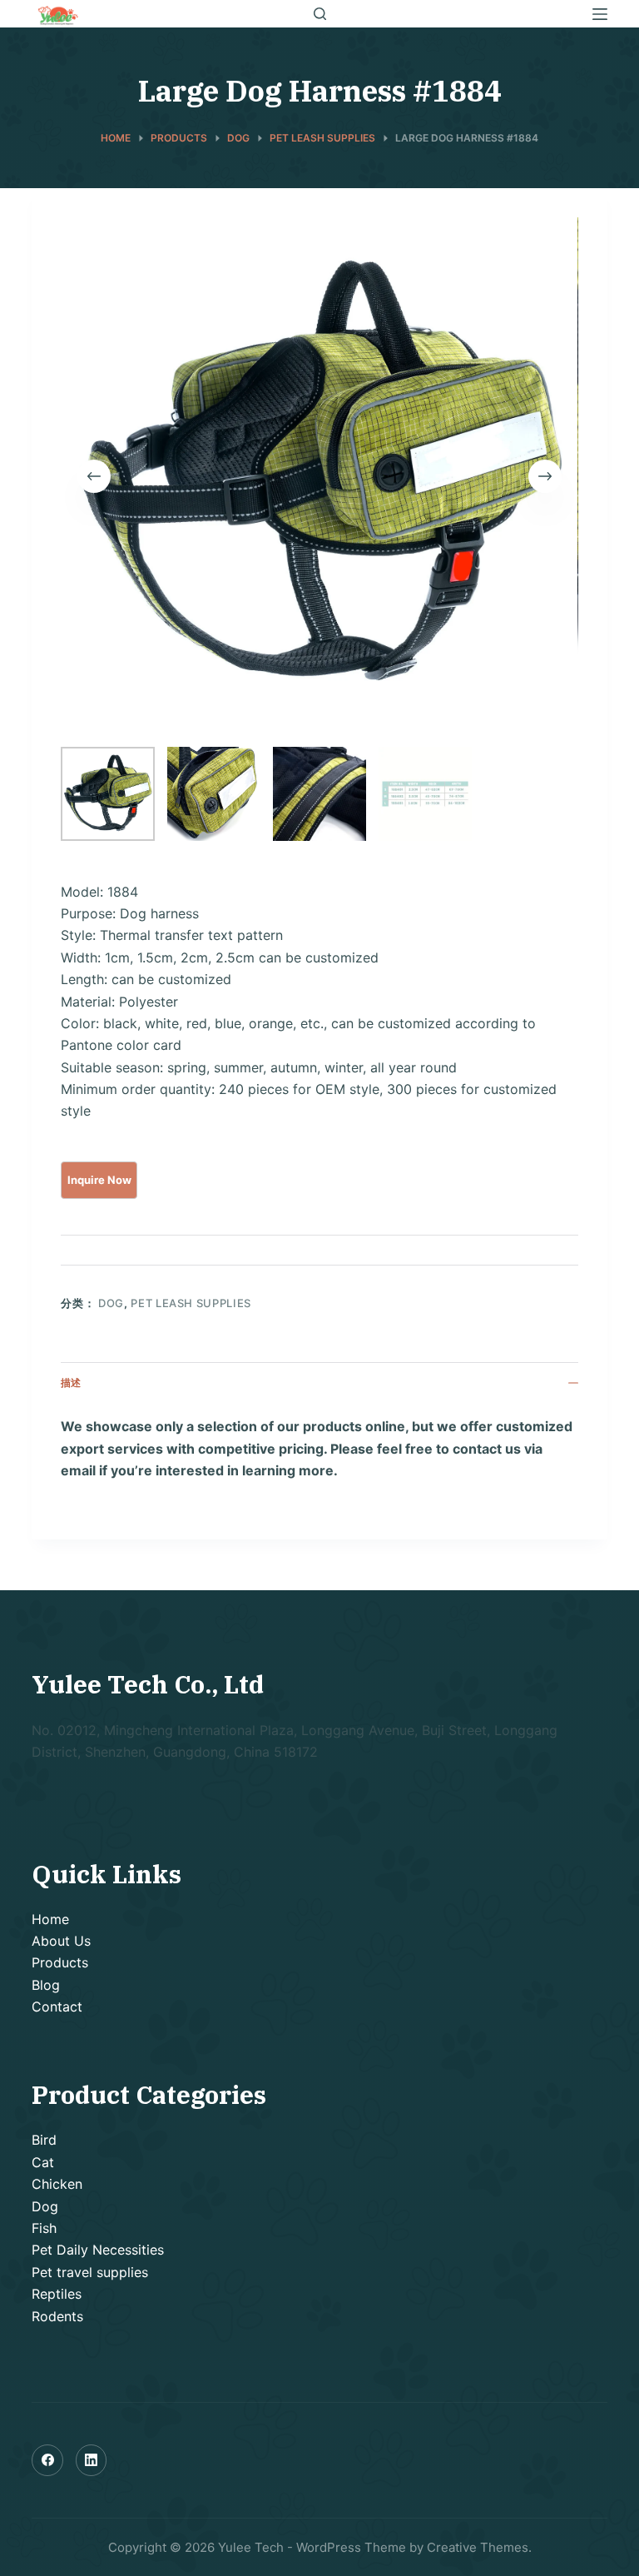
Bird (44, 2140)
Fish (44, 2228)
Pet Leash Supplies (191, 1303)
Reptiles (57, 2294)
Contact (57, 2007)
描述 (71, 1382)
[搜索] (320, 14)
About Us (61, 1941)
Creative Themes (478, 2547)
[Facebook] (47, 2460)
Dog (111, 1303)
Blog (46, 1985)
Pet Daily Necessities (98, 2250)
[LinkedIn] (92, 2460)
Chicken (57, 2184)
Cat (43, 2162)
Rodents (57, 2316)
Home (50, 1919)
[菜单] (600, 14)
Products (60, 1962)
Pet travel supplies (90, 2272)
